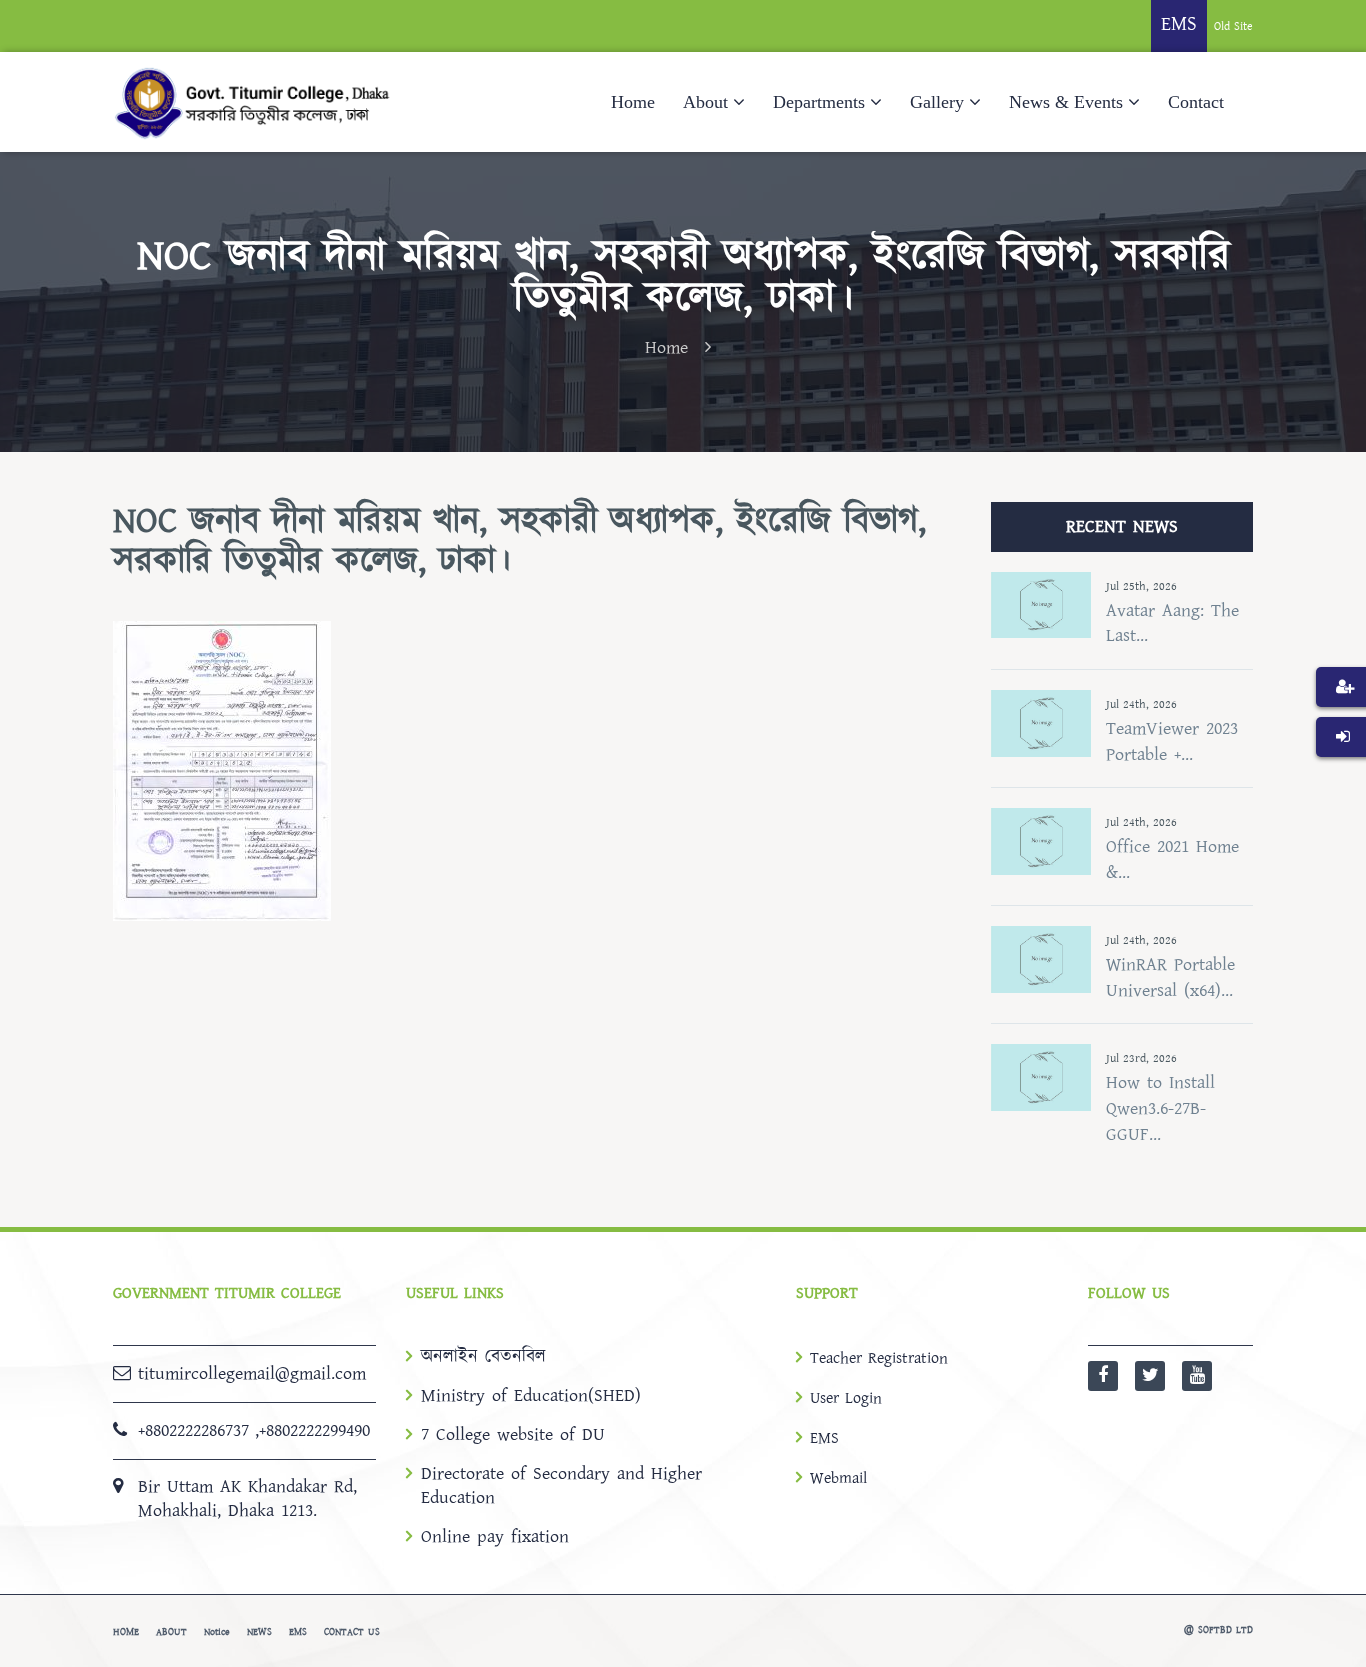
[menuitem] (1341, 717)
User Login (846, 1398)
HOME (126, 1632)
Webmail (838, 1478)
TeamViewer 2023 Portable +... (1172, 741)
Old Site (1233, 26)
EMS (824, 1438)
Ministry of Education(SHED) (531, 1396)
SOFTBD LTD (1225, 1630)
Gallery (937, 102)
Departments (819, 102)
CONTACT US (352, 1632)
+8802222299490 (314, 1430)
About (705, 102)
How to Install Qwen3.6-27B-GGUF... (1160, 1108)
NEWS (259, 1632)
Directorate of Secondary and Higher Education (561, 1486)
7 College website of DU (513, 1435)
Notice (217, 1632)
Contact (1196, 102)
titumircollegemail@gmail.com (252, 1373)
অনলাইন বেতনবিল (483, 1357)
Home (633, 102)
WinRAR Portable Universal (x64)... (1170, 977)
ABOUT (171, 1632)
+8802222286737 (193, 1430)
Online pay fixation (495, 1537)
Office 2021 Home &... (1172, 859)
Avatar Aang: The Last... (1172, 623)
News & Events (1066, 102)
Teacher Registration (879, 1358)
